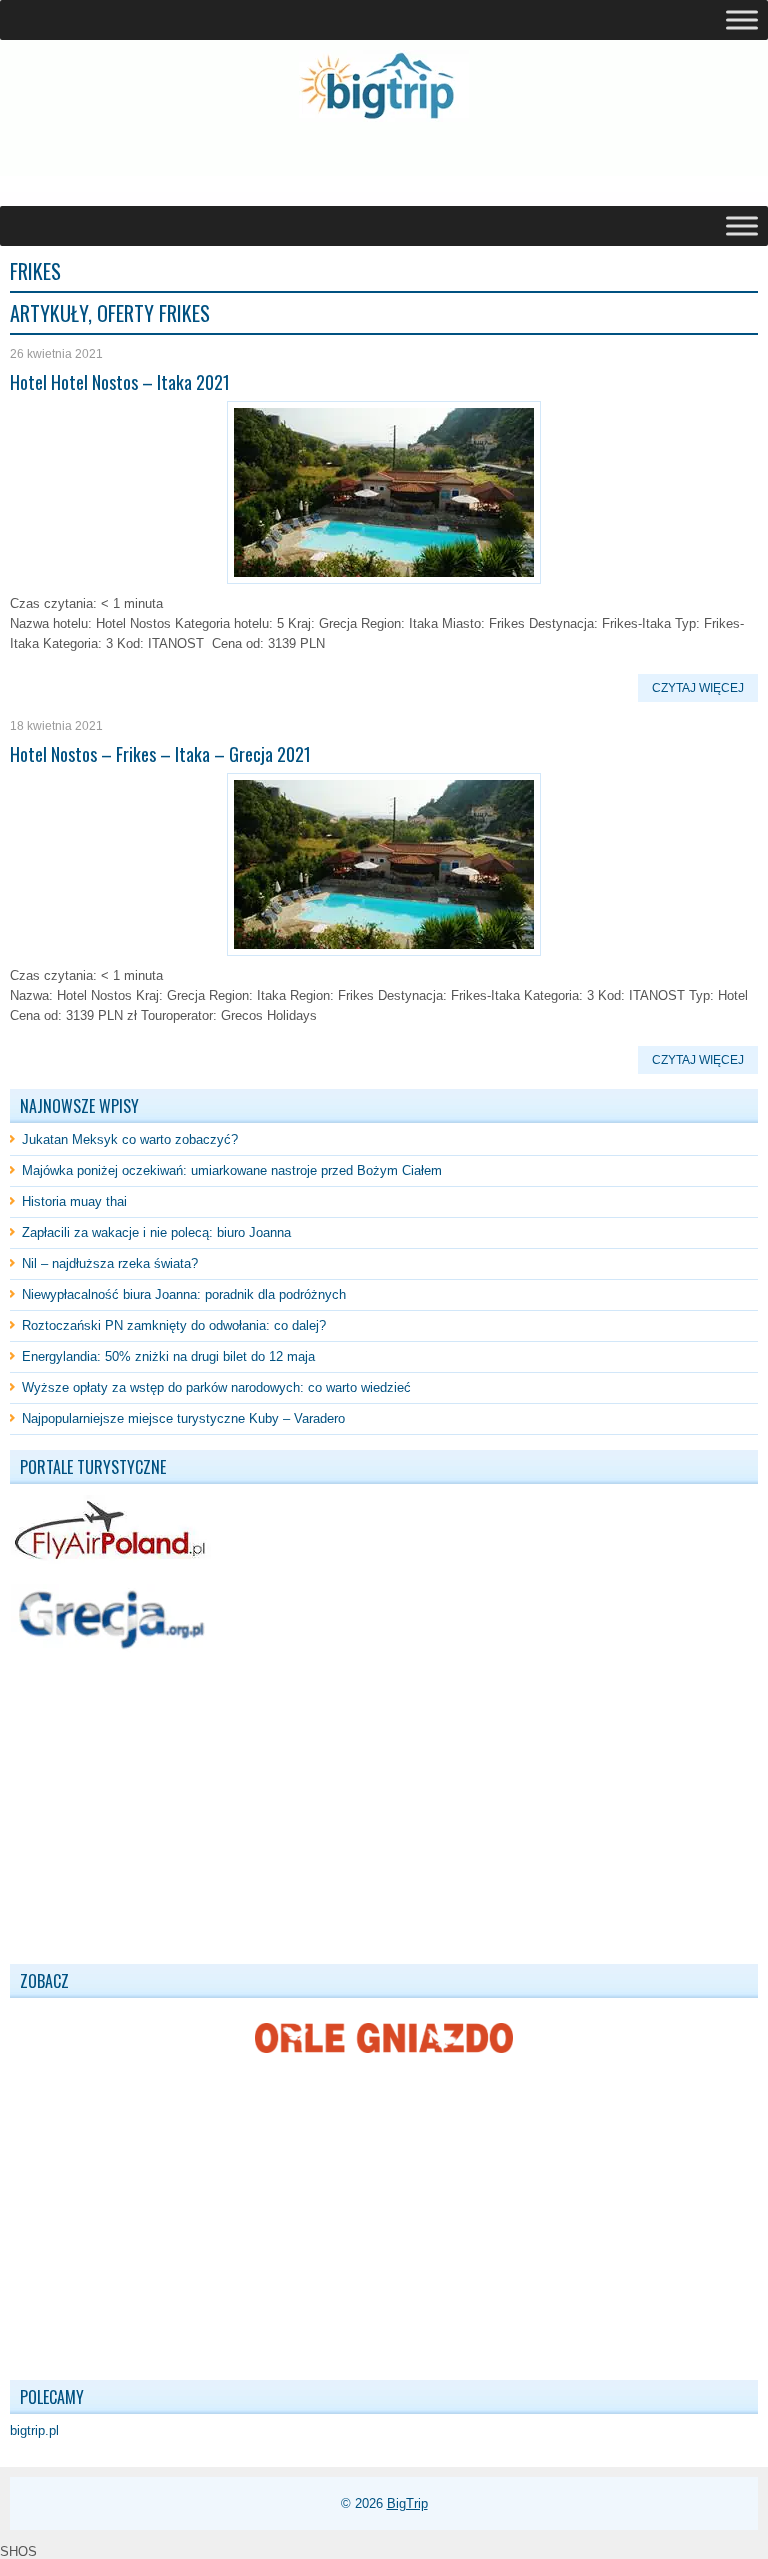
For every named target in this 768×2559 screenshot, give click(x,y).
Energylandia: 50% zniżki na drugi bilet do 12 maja (168, 1356)
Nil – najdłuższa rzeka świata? (110, 1263)
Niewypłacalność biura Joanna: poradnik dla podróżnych (184, 1294)
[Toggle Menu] (742, 19)
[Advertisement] (244, 164)
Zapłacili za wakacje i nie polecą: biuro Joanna (156, 1232)
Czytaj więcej (698, 688)
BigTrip (407, 2503)
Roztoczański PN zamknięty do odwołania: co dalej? (174, 1325)
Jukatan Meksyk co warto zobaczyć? (130, 1139)
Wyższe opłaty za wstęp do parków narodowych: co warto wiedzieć (216, 1387)
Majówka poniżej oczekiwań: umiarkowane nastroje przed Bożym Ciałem (232, 1170)
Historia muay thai (74, 1201)
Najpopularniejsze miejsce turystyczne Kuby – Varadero (183, 1418)
